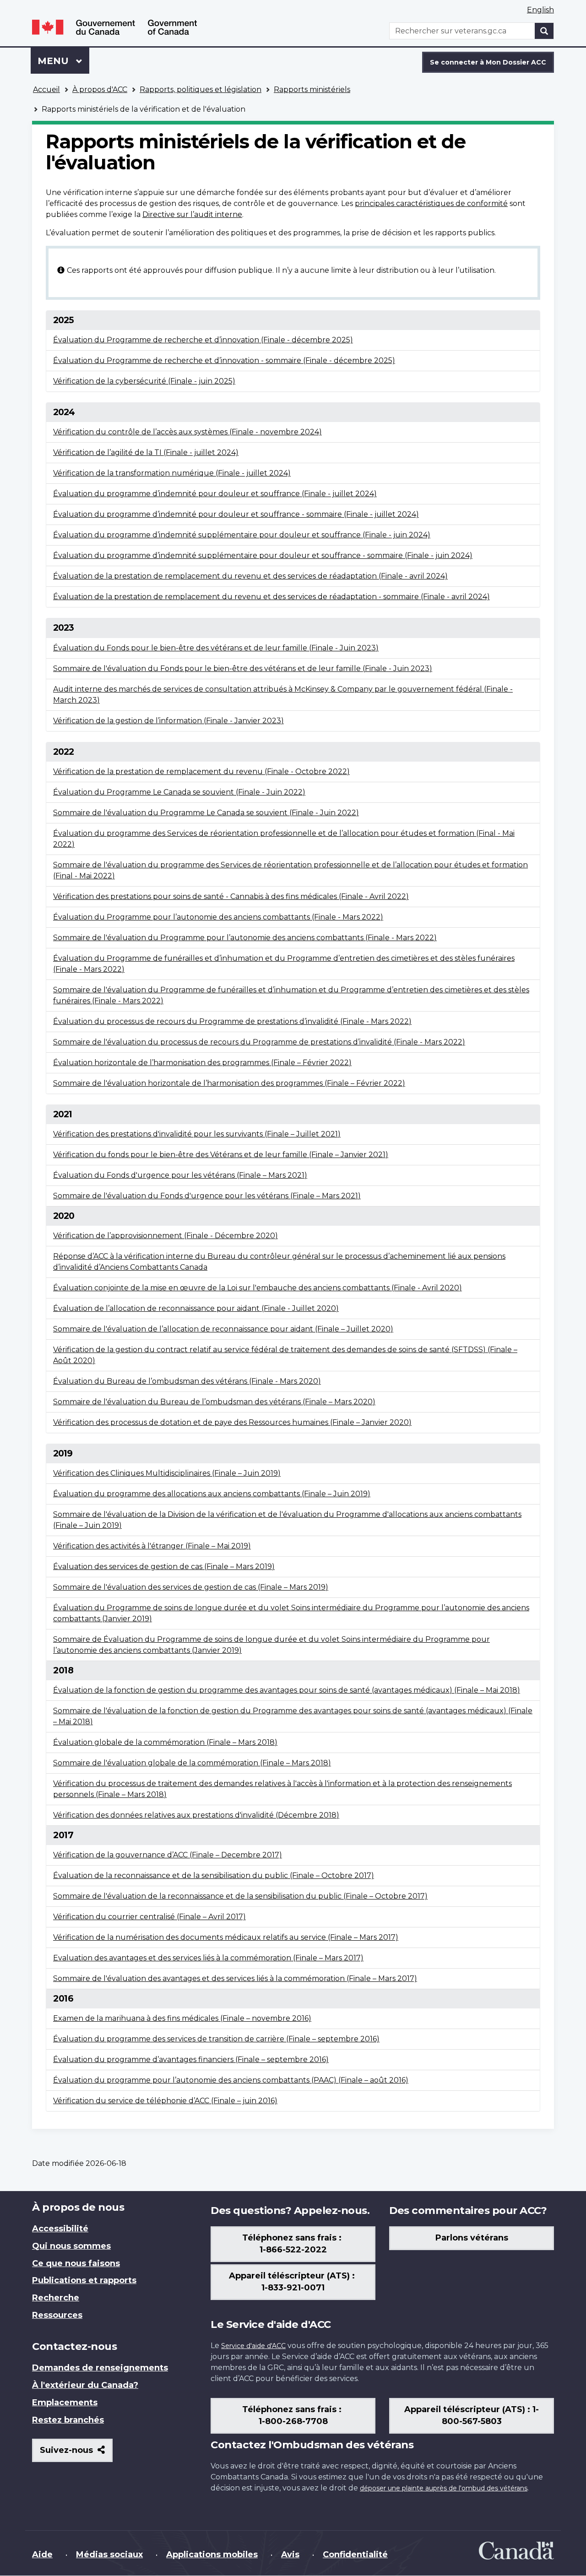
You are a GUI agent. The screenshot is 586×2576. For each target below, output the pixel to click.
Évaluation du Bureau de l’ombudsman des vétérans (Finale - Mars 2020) (187, 1381)
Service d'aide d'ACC (253, 2346)
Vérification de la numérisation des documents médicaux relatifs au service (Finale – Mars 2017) (226, 1937)
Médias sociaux (109, 2554)
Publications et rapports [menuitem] (84, 2280)
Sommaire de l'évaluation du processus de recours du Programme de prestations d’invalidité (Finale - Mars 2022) (259, 1042)
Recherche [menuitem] (56, 2298)
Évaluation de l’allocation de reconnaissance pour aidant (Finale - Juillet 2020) (196, 1308)
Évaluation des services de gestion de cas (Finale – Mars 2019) (164, 1567)
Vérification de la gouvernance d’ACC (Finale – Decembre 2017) (168, 1855)
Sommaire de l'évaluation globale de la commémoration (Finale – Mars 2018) (192, 1763)
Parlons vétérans (472, 2238)
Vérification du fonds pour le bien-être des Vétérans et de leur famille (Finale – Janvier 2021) (221, 1155)
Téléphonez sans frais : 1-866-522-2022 (293, 2244)
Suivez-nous (76, 2454)
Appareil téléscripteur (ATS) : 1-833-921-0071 (293, 2282)
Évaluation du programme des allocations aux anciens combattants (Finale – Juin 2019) (212, 1494)
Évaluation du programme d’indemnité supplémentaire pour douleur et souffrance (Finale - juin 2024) (242, 535)
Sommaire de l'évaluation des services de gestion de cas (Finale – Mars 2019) (191, 1587)
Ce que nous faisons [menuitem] (76, 2263)
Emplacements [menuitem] (65, 2403)
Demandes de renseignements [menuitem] (100, 2368)
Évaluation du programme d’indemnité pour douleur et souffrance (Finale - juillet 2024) (215, 494)
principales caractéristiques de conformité (431, 203)
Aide (42, 2554)
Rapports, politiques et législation (201, 89)
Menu (63, 61)
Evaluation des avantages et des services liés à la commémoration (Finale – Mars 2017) (208, 1958)
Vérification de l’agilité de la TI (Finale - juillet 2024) (146, 452)
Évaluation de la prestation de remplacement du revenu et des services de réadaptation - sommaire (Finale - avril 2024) (271, 597)
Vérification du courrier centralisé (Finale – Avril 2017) (149, 1917)
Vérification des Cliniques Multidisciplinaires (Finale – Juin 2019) (167, 1473)
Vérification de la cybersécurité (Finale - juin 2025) (144, 381)
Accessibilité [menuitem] (60, 2229)
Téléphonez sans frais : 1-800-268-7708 (293, 2415)
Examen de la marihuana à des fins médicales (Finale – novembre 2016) (182, 2018)
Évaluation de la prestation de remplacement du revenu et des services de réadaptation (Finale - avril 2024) (250, 576)
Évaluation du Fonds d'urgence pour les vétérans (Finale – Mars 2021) (180, 1175)
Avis (290, 2554)
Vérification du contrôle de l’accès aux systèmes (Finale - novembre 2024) (187, 432)
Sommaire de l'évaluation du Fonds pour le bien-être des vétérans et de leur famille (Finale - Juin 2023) (243, 668)
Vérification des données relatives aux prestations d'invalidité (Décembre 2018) (196, 1815)
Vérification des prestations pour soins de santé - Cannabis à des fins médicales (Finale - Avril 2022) (231, 896)
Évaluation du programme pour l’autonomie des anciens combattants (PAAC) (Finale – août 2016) (231, 2080)
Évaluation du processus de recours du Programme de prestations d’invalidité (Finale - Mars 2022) (232, 1021)
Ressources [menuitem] (57, 2315)
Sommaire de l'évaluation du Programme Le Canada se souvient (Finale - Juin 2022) (206, 813)
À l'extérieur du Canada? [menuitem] (85, 2385)
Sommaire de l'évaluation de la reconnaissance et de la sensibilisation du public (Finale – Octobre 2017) (240, 1896)
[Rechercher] (544, 31)
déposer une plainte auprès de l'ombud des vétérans (444, 2488)
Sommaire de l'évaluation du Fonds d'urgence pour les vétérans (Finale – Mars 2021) (207, 1196)
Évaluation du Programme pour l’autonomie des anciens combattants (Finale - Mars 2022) (218, 917)
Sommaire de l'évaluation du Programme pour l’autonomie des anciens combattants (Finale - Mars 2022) (245, 938)
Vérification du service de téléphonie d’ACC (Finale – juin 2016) (165, 2101)
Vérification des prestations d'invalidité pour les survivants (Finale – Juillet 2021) (197, 1134)
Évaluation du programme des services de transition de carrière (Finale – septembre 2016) (216, 2039)
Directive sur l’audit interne (192, 214)
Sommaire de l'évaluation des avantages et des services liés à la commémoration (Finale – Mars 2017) (235, 1978)
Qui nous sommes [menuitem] (71, 2246)
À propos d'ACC (100, 89)
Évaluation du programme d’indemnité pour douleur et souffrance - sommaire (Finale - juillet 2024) (236, 514)
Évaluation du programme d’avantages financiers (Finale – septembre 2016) (191, 2059)
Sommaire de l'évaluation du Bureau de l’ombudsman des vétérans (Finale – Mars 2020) (214, 1402)
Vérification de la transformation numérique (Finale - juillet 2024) (172, 473)
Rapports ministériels (312, 89)
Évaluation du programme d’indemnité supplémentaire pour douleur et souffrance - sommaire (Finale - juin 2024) (263, 555)
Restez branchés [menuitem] (68, 2420)
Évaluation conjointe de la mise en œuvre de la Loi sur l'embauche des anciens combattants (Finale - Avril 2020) (258, 1288)
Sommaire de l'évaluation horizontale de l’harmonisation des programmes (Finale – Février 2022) (229, 1083)
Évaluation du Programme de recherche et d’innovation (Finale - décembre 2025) (203, 340)
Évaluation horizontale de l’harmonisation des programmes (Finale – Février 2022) (202, 1063)
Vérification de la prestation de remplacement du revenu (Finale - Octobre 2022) (201, 771)
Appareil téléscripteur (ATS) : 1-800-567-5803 (472, 2415)
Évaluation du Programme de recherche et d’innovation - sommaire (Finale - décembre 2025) (224, 360)
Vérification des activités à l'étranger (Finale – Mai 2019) (152, 1546)
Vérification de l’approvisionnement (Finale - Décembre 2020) (165, 1236)
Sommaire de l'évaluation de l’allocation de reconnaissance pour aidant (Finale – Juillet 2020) (223, 1329)
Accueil (46, 89)
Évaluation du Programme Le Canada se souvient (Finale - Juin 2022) (179, 792)
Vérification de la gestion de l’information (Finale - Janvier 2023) (168, 721)
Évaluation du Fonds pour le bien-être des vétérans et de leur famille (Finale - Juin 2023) (216, 648)
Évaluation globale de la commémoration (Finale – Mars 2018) (165, 1742)
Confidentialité (355, 2554)
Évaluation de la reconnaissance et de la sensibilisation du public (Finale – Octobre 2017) (214, 1875)
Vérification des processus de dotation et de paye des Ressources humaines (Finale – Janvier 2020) (232, 1422)
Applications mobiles (212, 2554)
